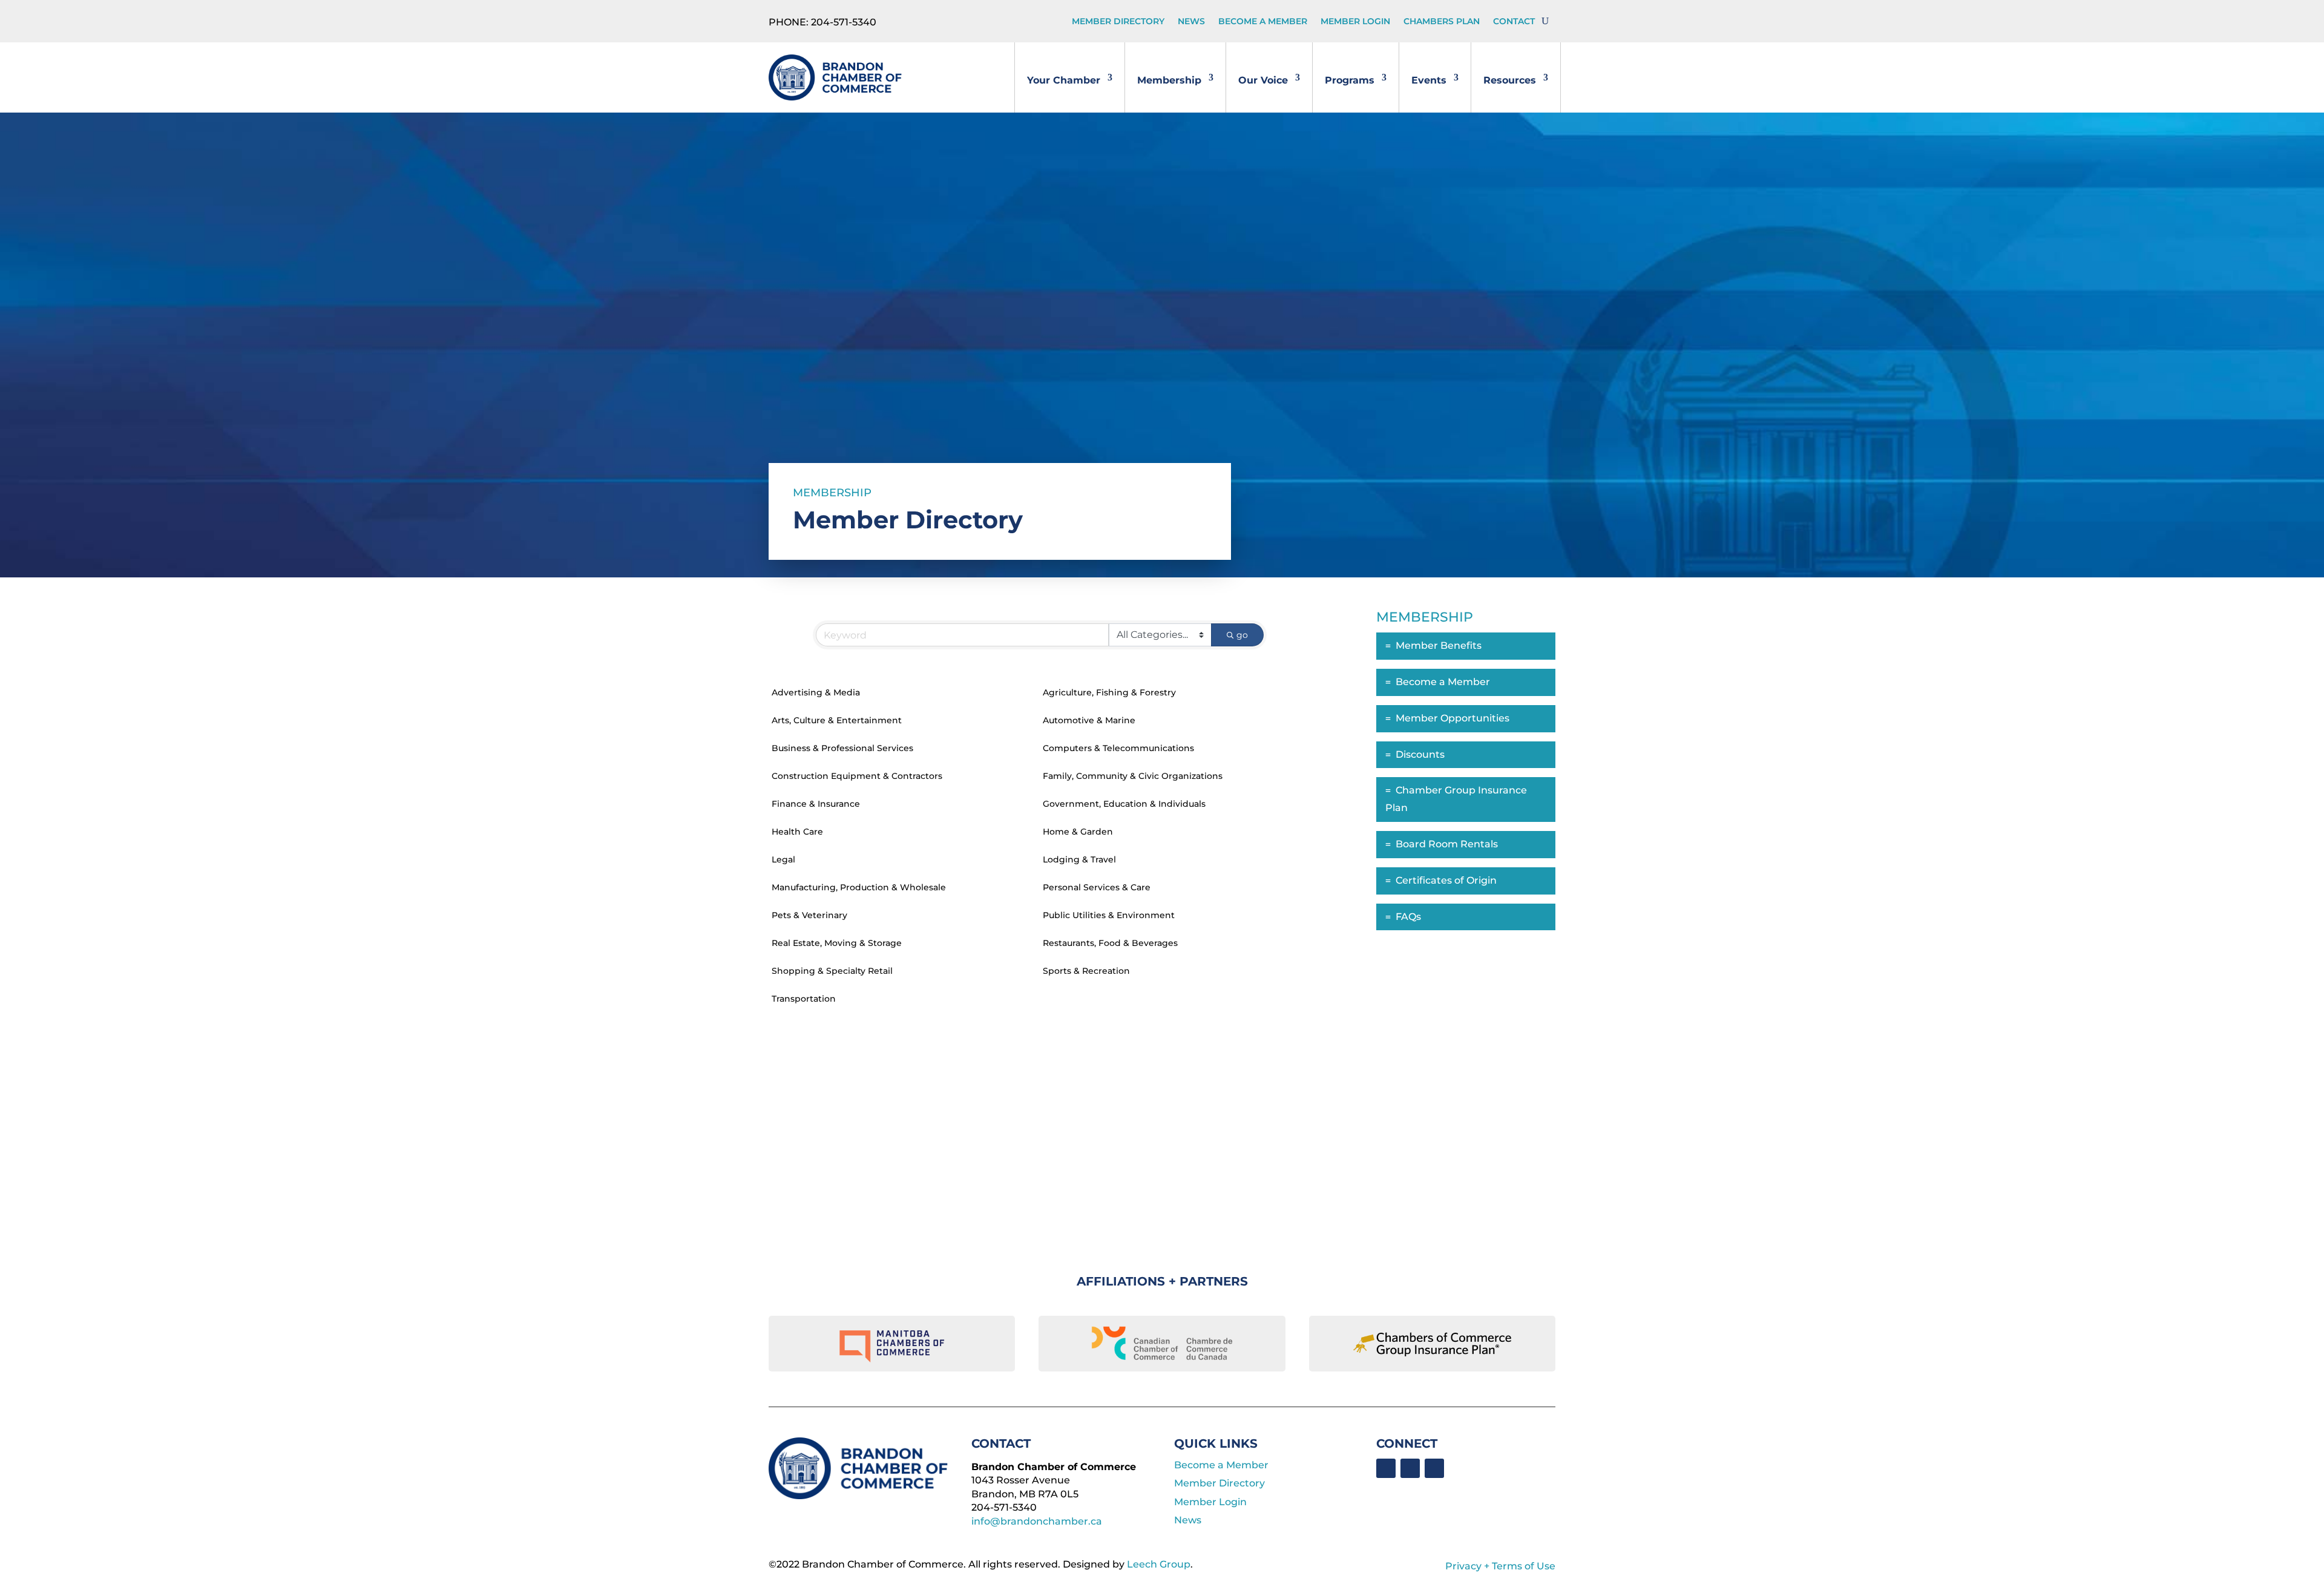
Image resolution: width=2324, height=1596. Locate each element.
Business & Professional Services (842, 748)
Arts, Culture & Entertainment (837, 720)
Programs (1350, 80)
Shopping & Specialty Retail (832, 971)
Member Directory (1118, 22)
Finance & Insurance (816, 804)
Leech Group (1159, 1564)
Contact (1514, 22)
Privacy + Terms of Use (1500, 1566)
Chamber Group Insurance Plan (1456, 799)
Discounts (1420, 754)
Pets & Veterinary (809, 915)
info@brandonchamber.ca (1037, 1521)
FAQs (1408, 917)
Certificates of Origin (1446, 880)
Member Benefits (1439, 645)
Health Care (797, 832)
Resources (1510, 80)
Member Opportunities (1452, 718)
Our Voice (1263, 80)
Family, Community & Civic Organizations (1133, 776)
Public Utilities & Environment (1109, 915)
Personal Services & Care (1097, 887)
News (1191, 22)
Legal (783, 859)
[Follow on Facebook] (1386, 1468)
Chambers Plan (1442, 22)
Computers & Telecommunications (1118, 748)
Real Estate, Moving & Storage (837, 943)
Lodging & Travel (1079, 859)
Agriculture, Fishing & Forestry (1109, 692)
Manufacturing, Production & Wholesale (859, 887)
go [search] (1242, 635)
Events (1429, 80)
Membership (1169, 80)
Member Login (1355, 22)
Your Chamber (1064, 80)
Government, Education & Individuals (1124, 804)
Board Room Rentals (1447, 844)
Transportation (804, 999)
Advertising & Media (816, 692)
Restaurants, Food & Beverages (1110, 943)
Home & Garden (1078, 832)
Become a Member (1263, 22)
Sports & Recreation (1086, 971)
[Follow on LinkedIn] (1410, 1468)
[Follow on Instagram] (1434, 1468)
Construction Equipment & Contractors (857, 776)
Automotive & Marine (1089, 720)
